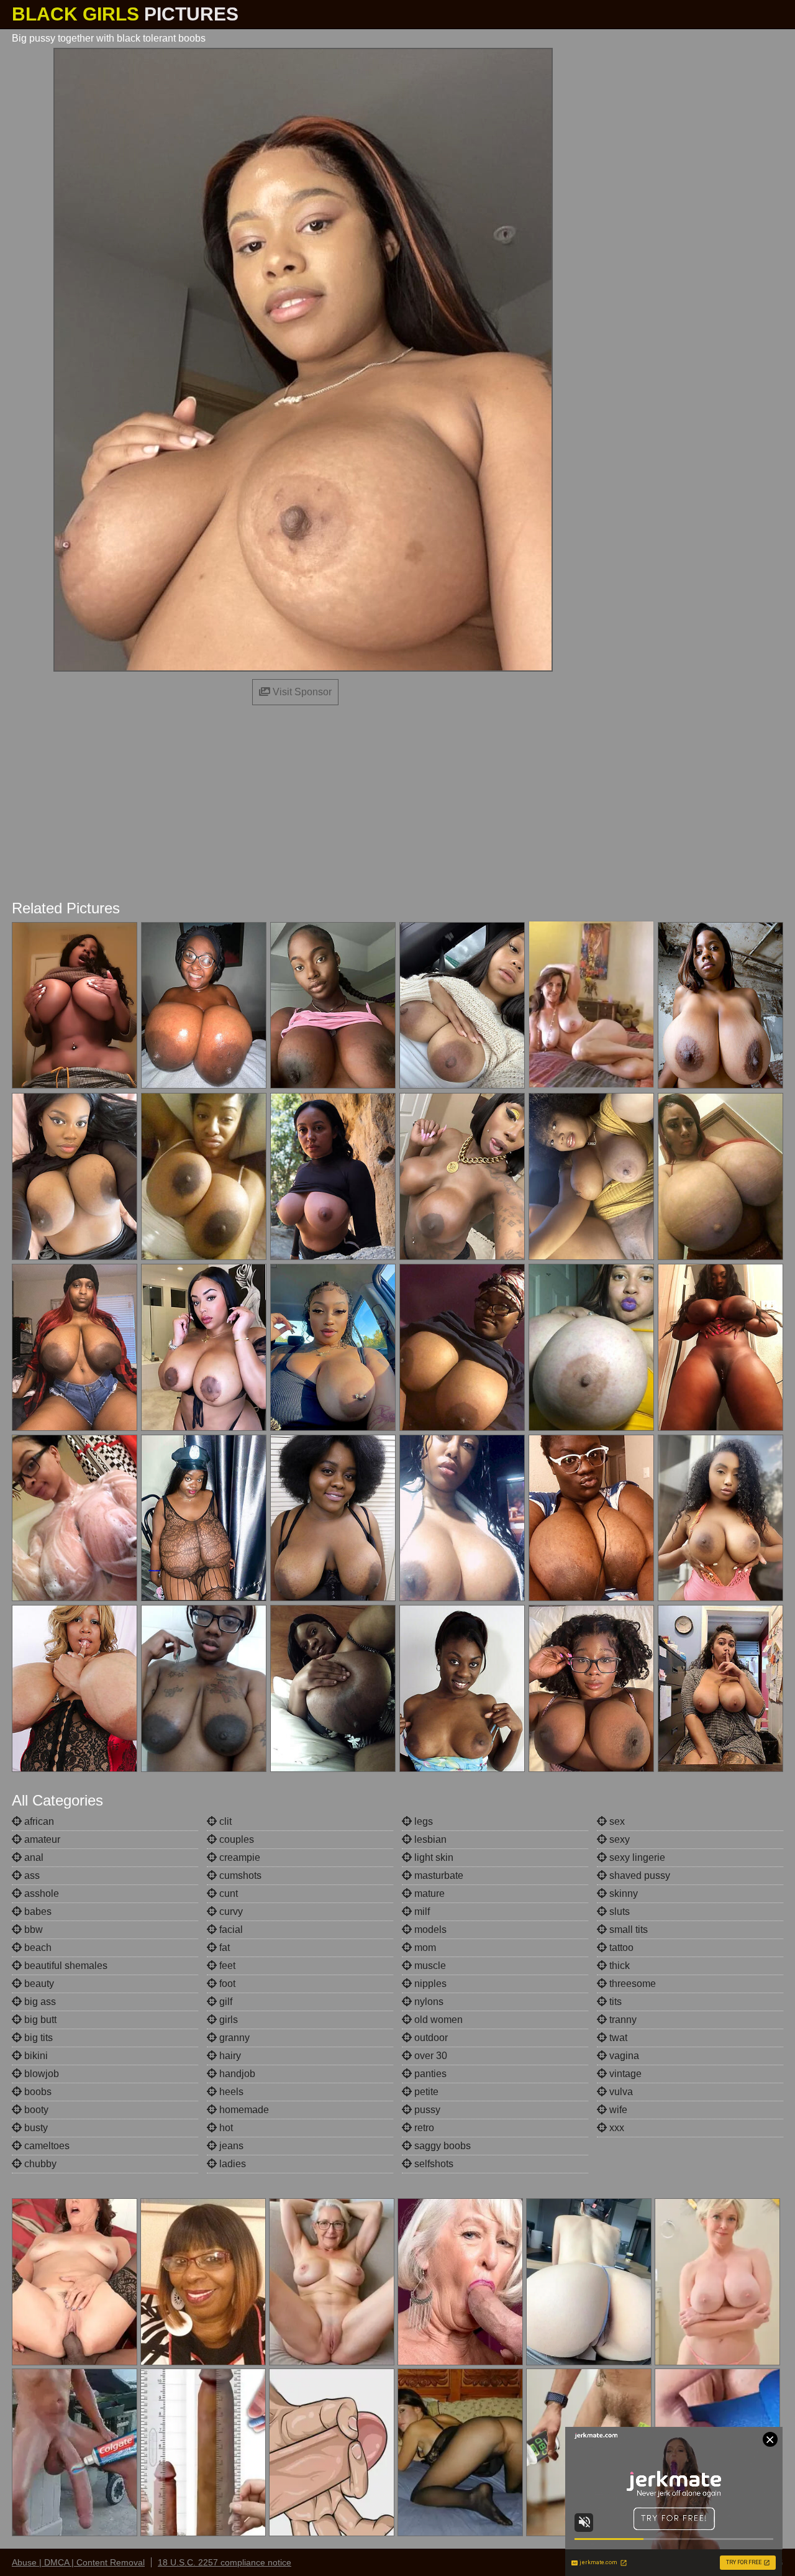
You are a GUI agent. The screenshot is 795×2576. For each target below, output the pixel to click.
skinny (622, 1893)
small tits (627, 1930)
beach (37, 1948)
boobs (37, 2092)
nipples (429, 1984)
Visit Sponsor (301, 692)
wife (617, 2110)
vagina (623, 2056)
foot (226, 1984)
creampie (238, 1857)
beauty (38, 1984)
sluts (618, 1911)
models (429, 1930)
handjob (236, 2074)
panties (429, 2074)
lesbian (429, 1839)
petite (425, 2092)
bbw (32, 1930)
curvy (230, 1911)
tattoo (620, 1948)
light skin (433, 1857)
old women (437, 2020)
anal (33, 1857)
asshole (40, 1893)
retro (423, 2128)
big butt (39, 2020)
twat (617, 2038)
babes (37, 1911)
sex (616, 1821)
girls (227, 2020)
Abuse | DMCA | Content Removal (78, 2562)
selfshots (433, 2164)
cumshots (239, 1875)
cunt (227, 1893)
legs (422, 1821)
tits (614, 2002)
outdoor (430, 2038)
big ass (39, 2002)
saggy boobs (441, 2146)
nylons (428, 2002)
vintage (624, 2074)
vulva (620, 2092)
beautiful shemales (65, 1966)
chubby (39, 2164)
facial (230, 1930)
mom (424, 1948)
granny (233, 2038)
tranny (622, 2020)
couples (235, 1839)
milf (421, 1911)
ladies (231, 2164)
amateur (41, 1839)
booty (35, 2110)
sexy (618, 1839)
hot (225, 2128)
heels (230, 2092)
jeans (230, 2146)
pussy (426, 2110)
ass (31, 1875)
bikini (35, 2056)
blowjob (40, 2074)
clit (224, 1821)
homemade (243, 2110)
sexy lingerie (636, 1857)
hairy (229, 2056)
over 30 (429, 2056)
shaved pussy (638, 1875)
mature (428, 1893)
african (38, 1821)
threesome (631, 1984)
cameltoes (46, 2146)
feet (226, 1966)
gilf (225, 2002)
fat (223, 1948)
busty (35, 2128)
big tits (37, 2038)
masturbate (438, 1875)
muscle (429, 1966)
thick (618, 1966)
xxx (616, 2128)
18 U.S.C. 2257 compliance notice (225, 2562)
